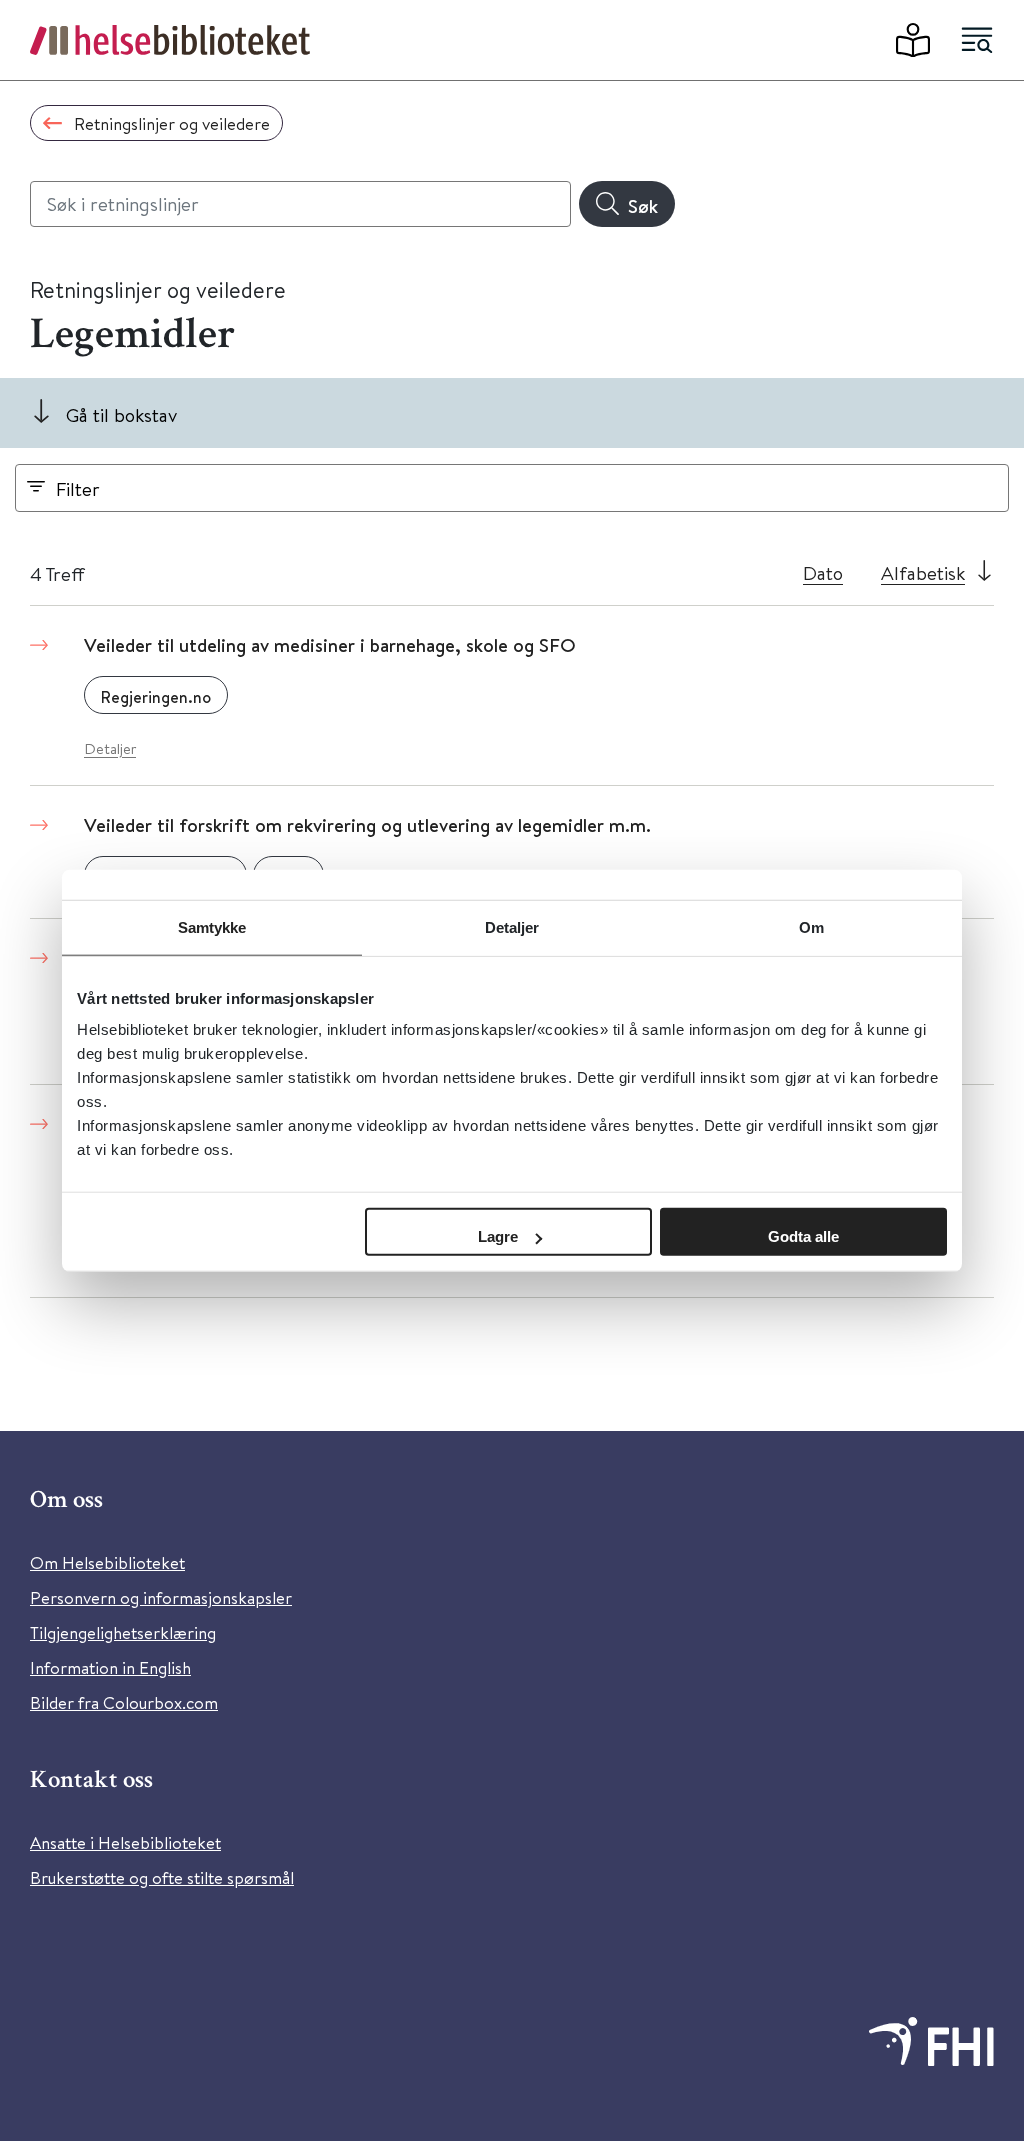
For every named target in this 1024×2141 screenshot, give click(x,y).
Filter (78, 488)
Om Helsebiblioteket (107, 1562)
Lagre (498, 1236)
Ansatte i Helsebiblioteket (125, 1842)
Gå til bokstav (121, 414)
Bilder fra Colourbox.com (124, 1702)
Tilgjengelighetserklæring (123, 1632)
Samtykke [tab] (212, 926)
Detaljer (110, 748)
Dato (823, 572)
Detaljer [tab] (512, 926)
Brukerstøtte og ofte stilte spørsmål (162, 1877)
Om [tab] (811, 926)
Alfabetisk (923, 572)
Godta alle (803, 1236)
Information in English (110, 1667)
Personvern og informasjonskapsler (161, 1597)
